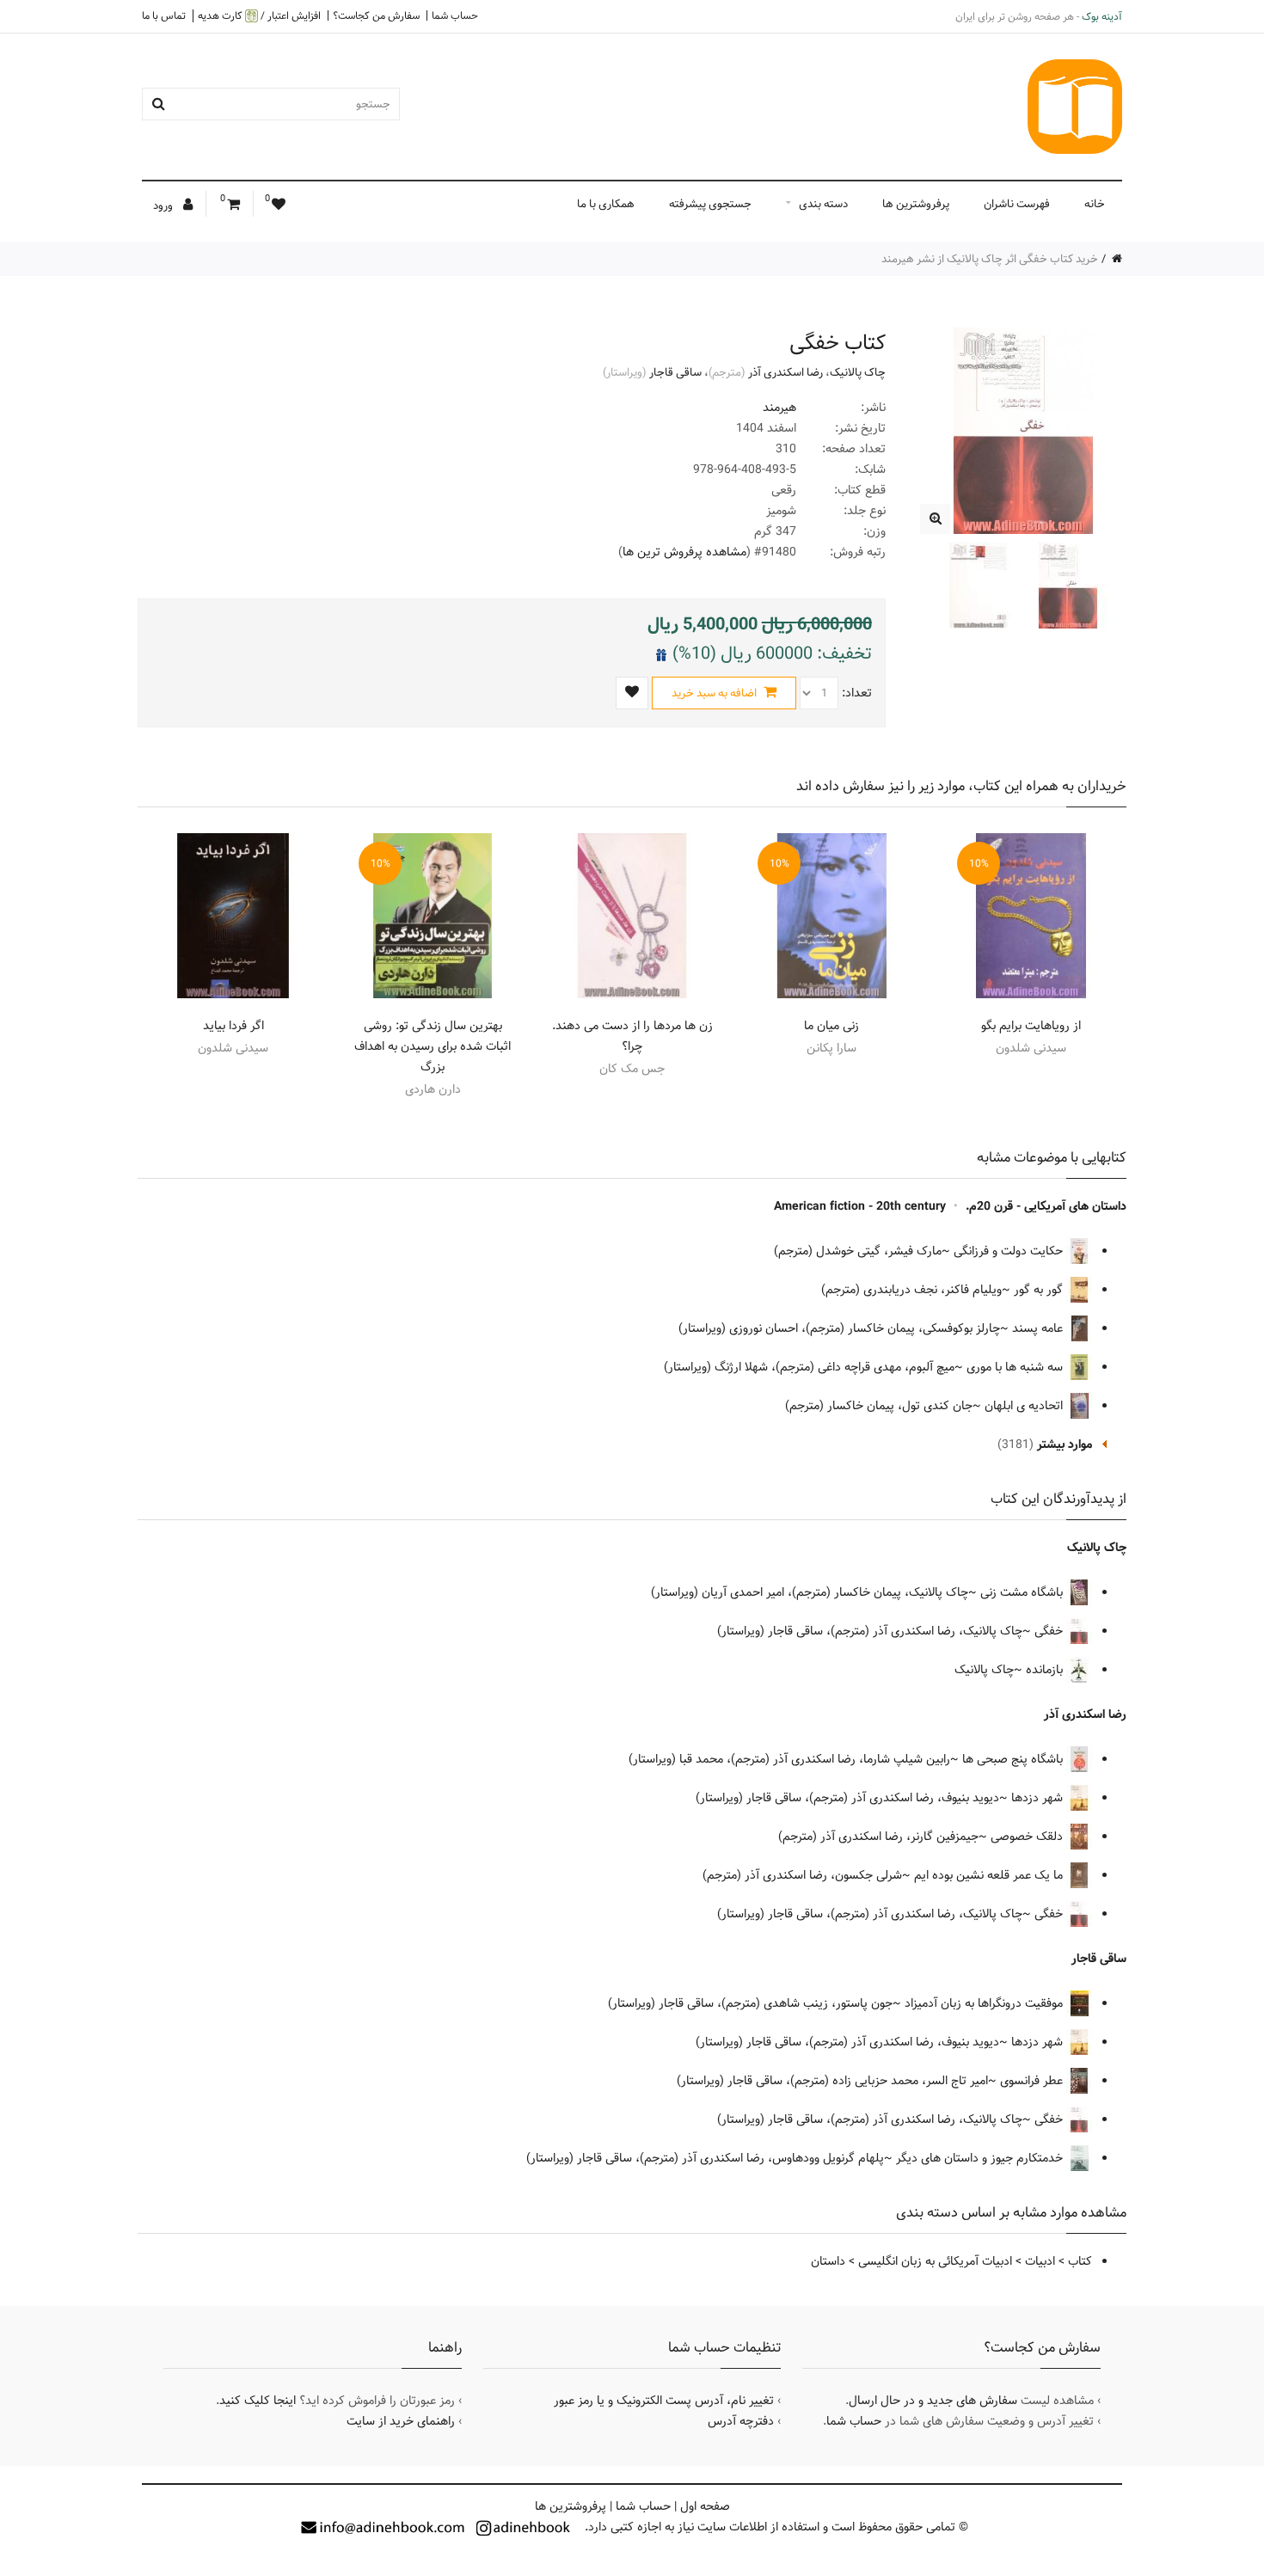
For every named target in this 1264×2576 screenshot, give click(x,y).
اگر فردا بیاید (233, 1026)
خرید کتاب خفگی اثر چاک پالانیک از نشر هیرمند (990, 259)
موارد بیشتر (1065, 1444)
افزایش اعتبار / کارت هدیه (259, 16)
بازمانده (1046, 1670)
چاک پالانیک (858, 372)
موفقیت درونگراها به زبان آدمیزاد (985, 2003)
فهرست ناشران (1017, 204)
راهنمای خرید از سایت (401, 2421)
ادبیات (1040, 2261)
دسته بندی (823, 204)
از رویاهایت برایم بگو (1031, 1026)
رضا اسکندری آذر (785, 372)
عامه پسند (1039, 1328)
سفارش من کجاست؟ (376, 15)
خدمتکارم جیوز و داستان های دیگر (981, 2158)
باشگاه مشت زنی (1023, 1592)
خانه (1095, 204)
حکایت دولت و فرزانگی (1010, 1251)
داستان (828, 2261)
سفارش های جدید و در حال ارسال (933, 2401)
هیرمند (779, 408)
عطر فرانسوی (1033, 2081)
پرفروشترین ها (916, 204)
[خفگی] (935, 519)
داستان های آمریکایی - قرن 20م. (1046, 1206)
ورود (164, 205)
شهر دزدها (1039, 1798)
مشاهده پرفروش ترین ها (684, 552)
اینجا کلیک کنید (258, 2401)
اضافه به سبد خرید (715, 693)
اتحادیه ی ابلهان (1025, 1406)
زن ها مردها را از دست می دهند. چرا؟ (632, 1036)
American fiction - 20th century (860, 1206)
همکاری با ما (606, 204)
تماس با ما (164, 15)
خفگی (1050, 1631)
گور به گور (1040, 1290)
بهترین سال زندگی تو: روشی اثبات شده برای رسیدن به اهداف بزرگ (433, 1046)
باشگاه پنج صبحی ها (1014, 1759)
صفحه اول (705, 2506)
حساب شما (455, 15)
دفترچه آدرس (741, 2421)
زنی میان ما (831, 1026)
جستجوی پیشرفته (710, 204)
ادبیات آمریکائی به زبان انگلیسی (935, 2261)
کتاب (1080, 2261)
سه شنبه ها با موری (1016, 1367)
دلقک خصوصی (1028, 1837)
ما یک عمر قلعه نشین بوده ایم (990, 1875)
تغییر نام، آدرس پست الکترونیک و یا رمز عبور (664, 2401)
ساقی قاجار (675, 372)
